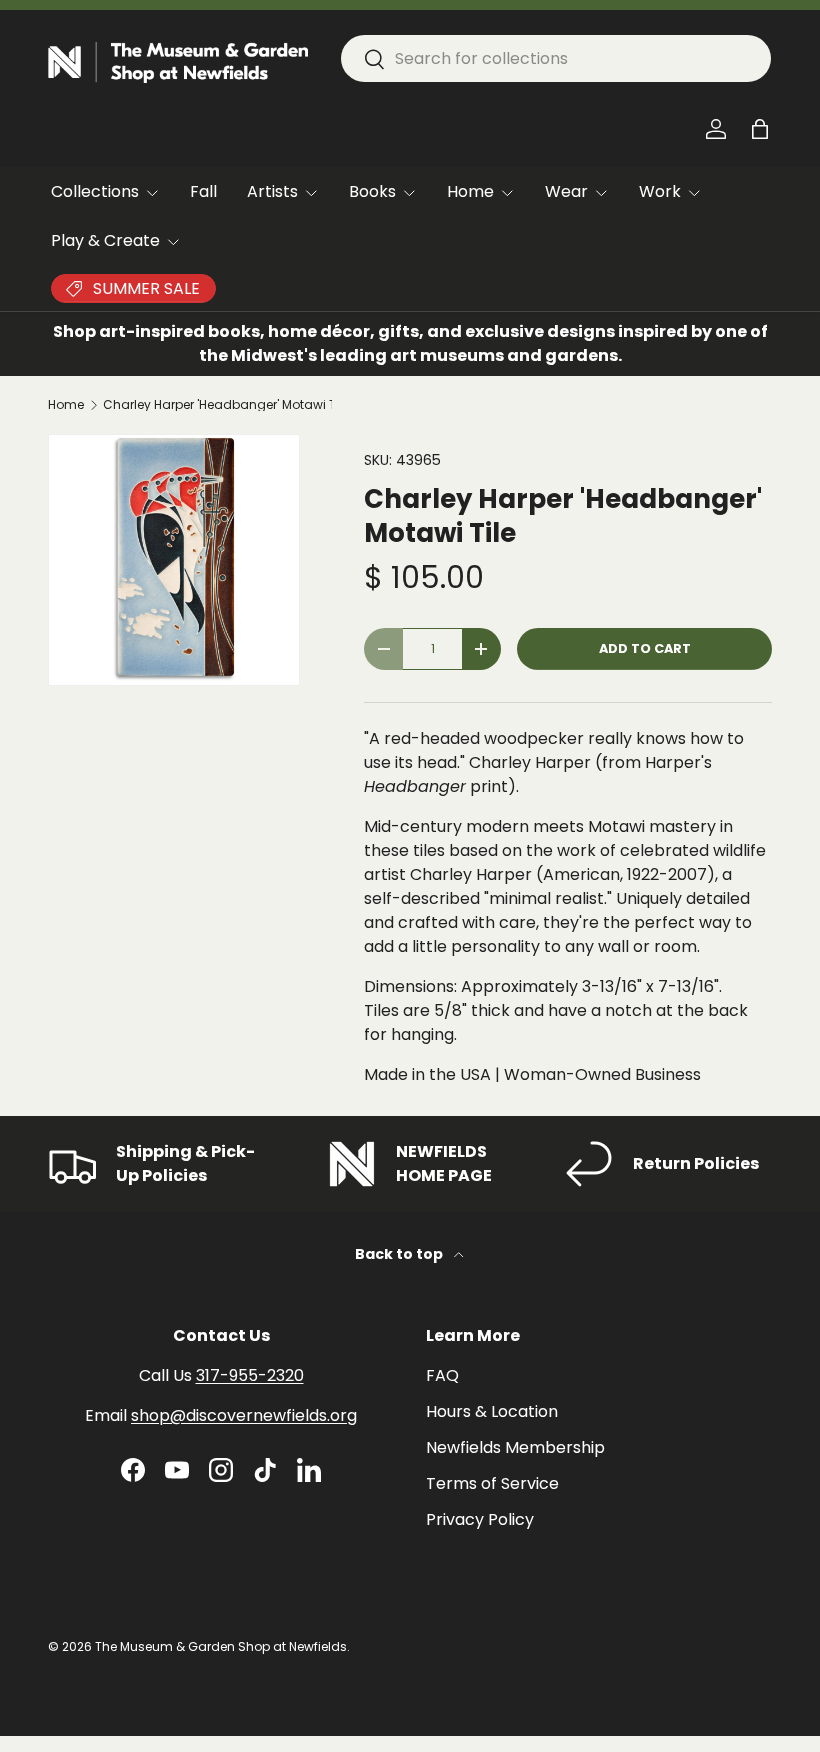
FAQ (442, 1375)
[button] (760, 129)
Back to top (400, 1254)
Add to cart (645, 648)
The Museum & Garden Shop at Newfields (221, 1646)
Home (66, 405)
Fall (203, 191)
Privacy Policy (480, 1519)
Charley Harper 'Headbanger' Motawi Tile (223, 405)
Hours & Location (492, 1411)
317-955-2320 (250, 1375)
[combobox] (556, 58)
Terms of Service (492, 1483)
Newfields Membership (515, 1447)
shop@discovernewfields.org (244, 1415)
